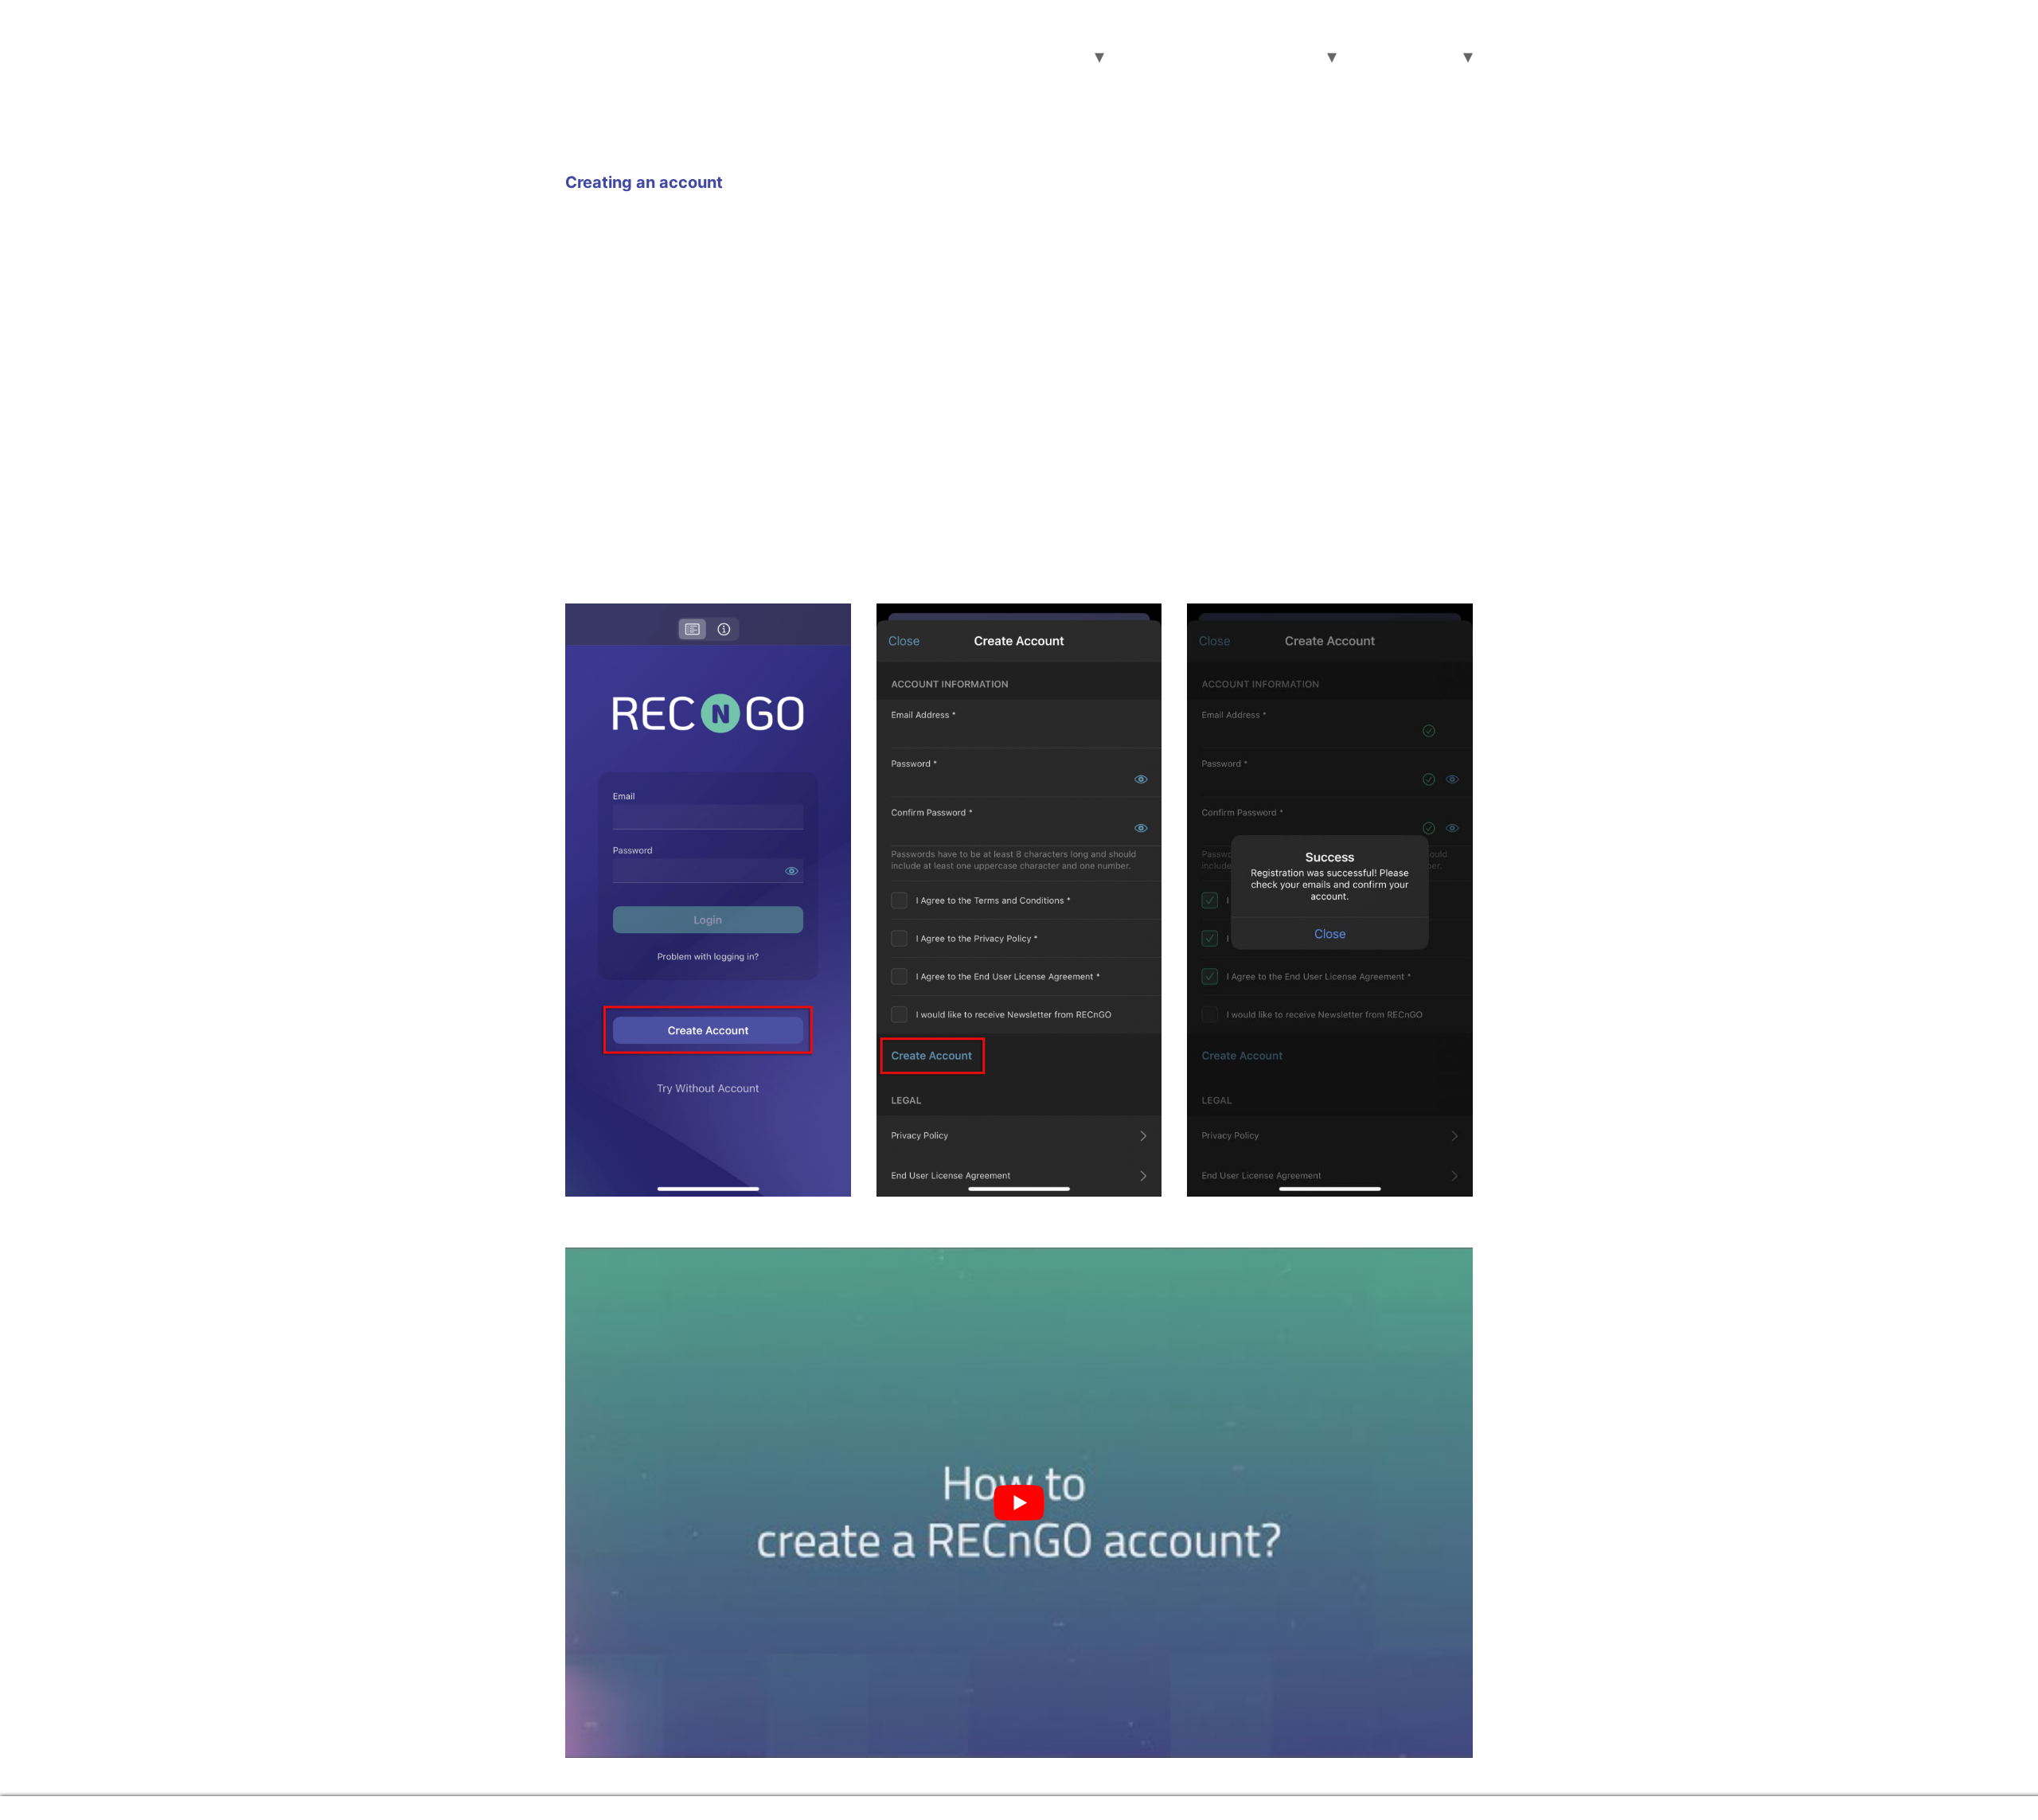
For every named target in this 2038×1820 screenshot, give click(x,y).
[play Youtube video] (1019, 1503)
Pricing (1212, 57)
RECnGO (631, 38)
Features (1142, 57)
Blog (1362, 57)
